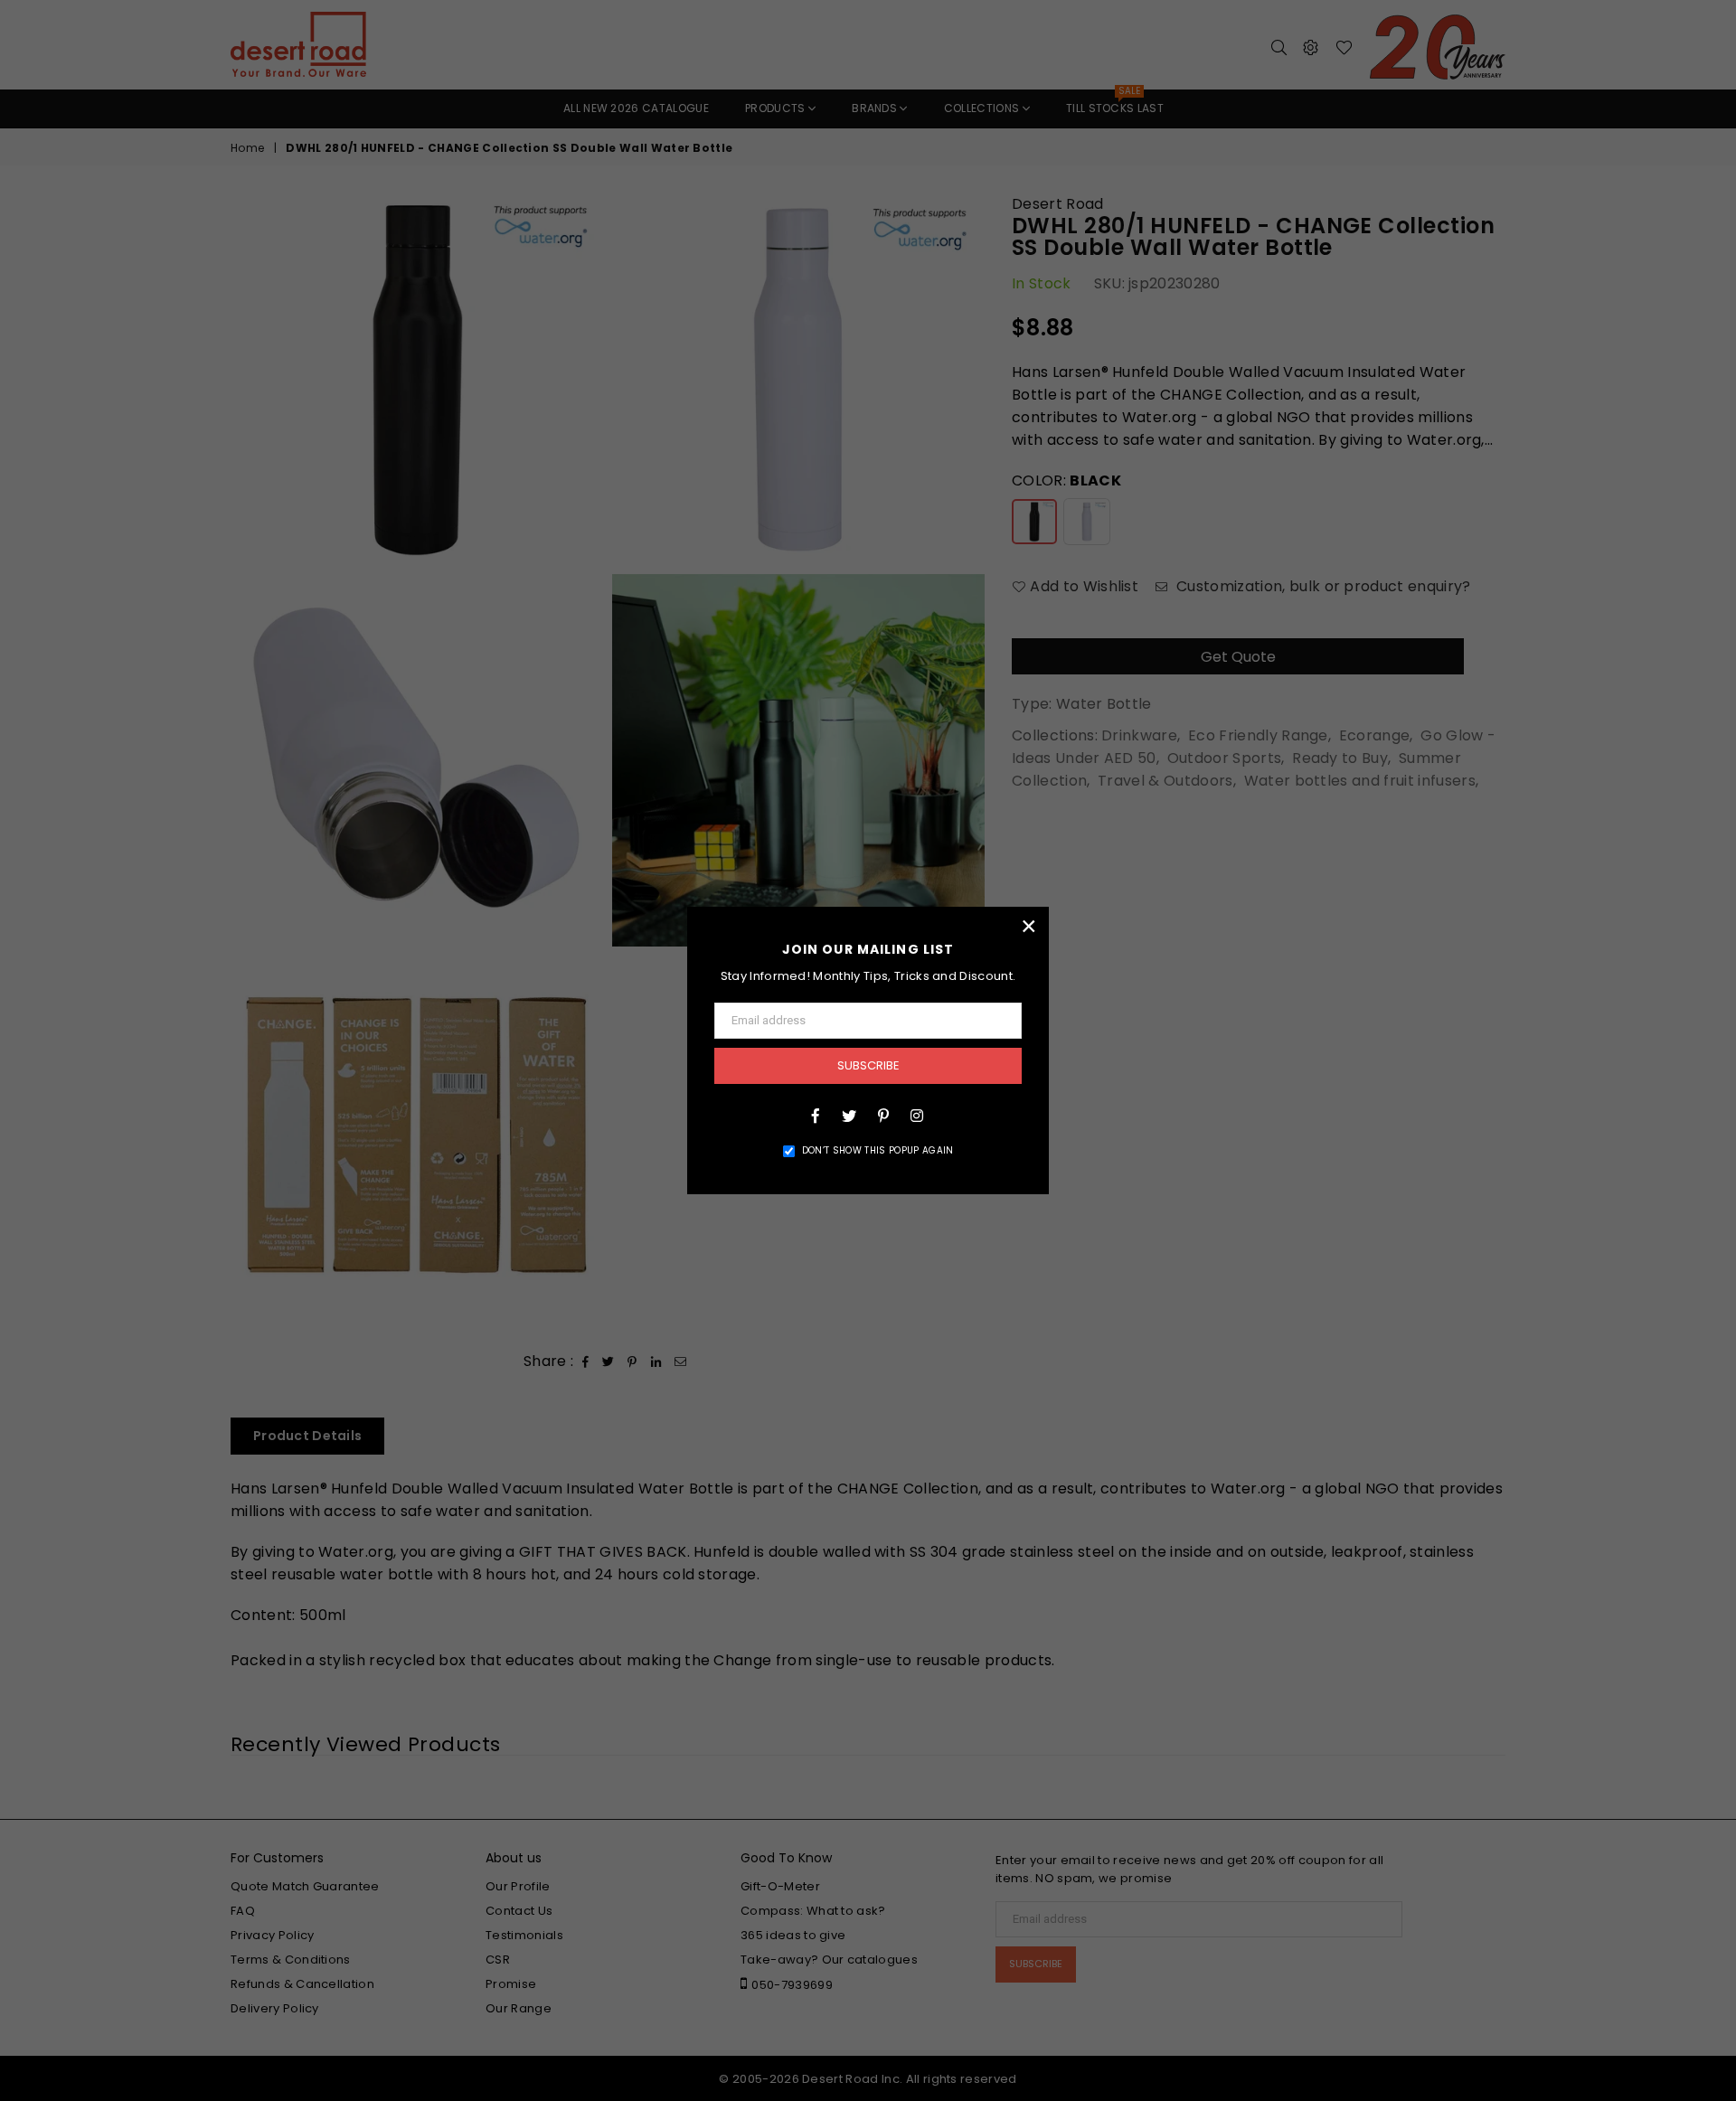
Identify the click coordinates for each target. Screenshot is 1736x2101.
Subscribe (868, 1065)
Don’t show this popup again (878, 1150)
